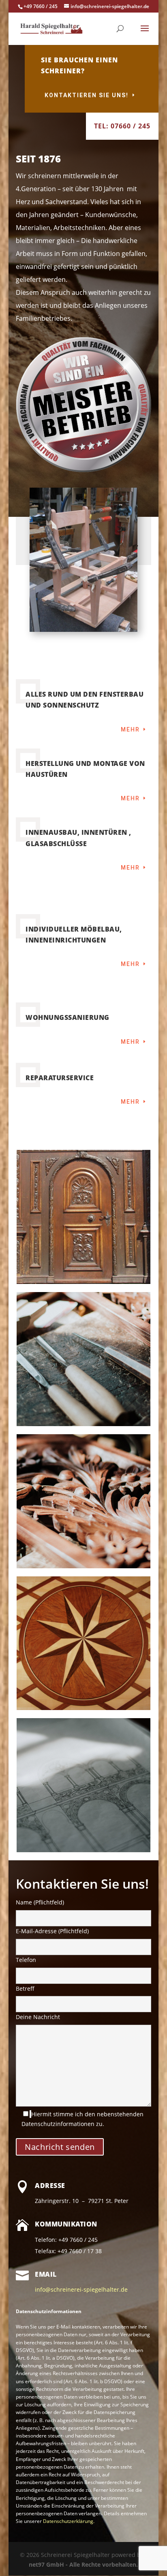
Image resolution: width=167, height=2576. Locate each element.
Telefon (26, 1960)
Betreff (25, 1989)
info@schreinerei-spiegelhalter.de (81, 2289)
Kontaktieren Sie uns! (87, 95)
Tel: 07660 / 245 (122, 126)
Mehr (130, 729)
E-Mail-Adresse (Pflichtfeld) (52, 1931)
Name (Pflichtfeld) (40, 1902)
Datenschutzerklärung (68, 2521)
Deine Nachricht (38, 2017)
